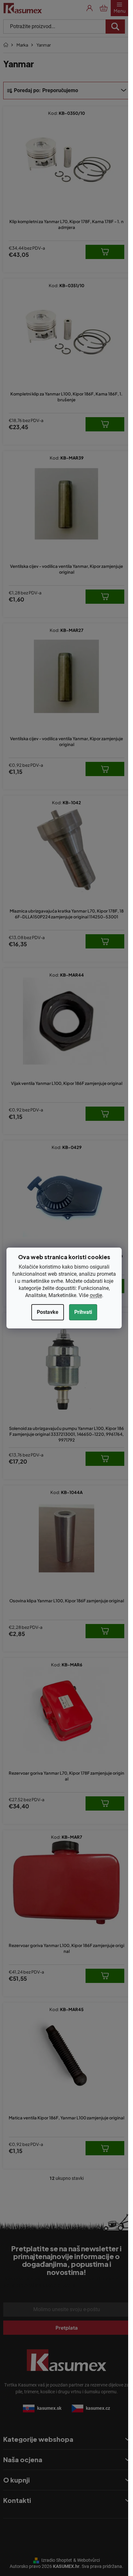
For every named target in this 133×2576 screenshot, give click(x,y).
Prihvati (83, 1312)
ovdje (96, 1295)
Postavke (48, 1312)
